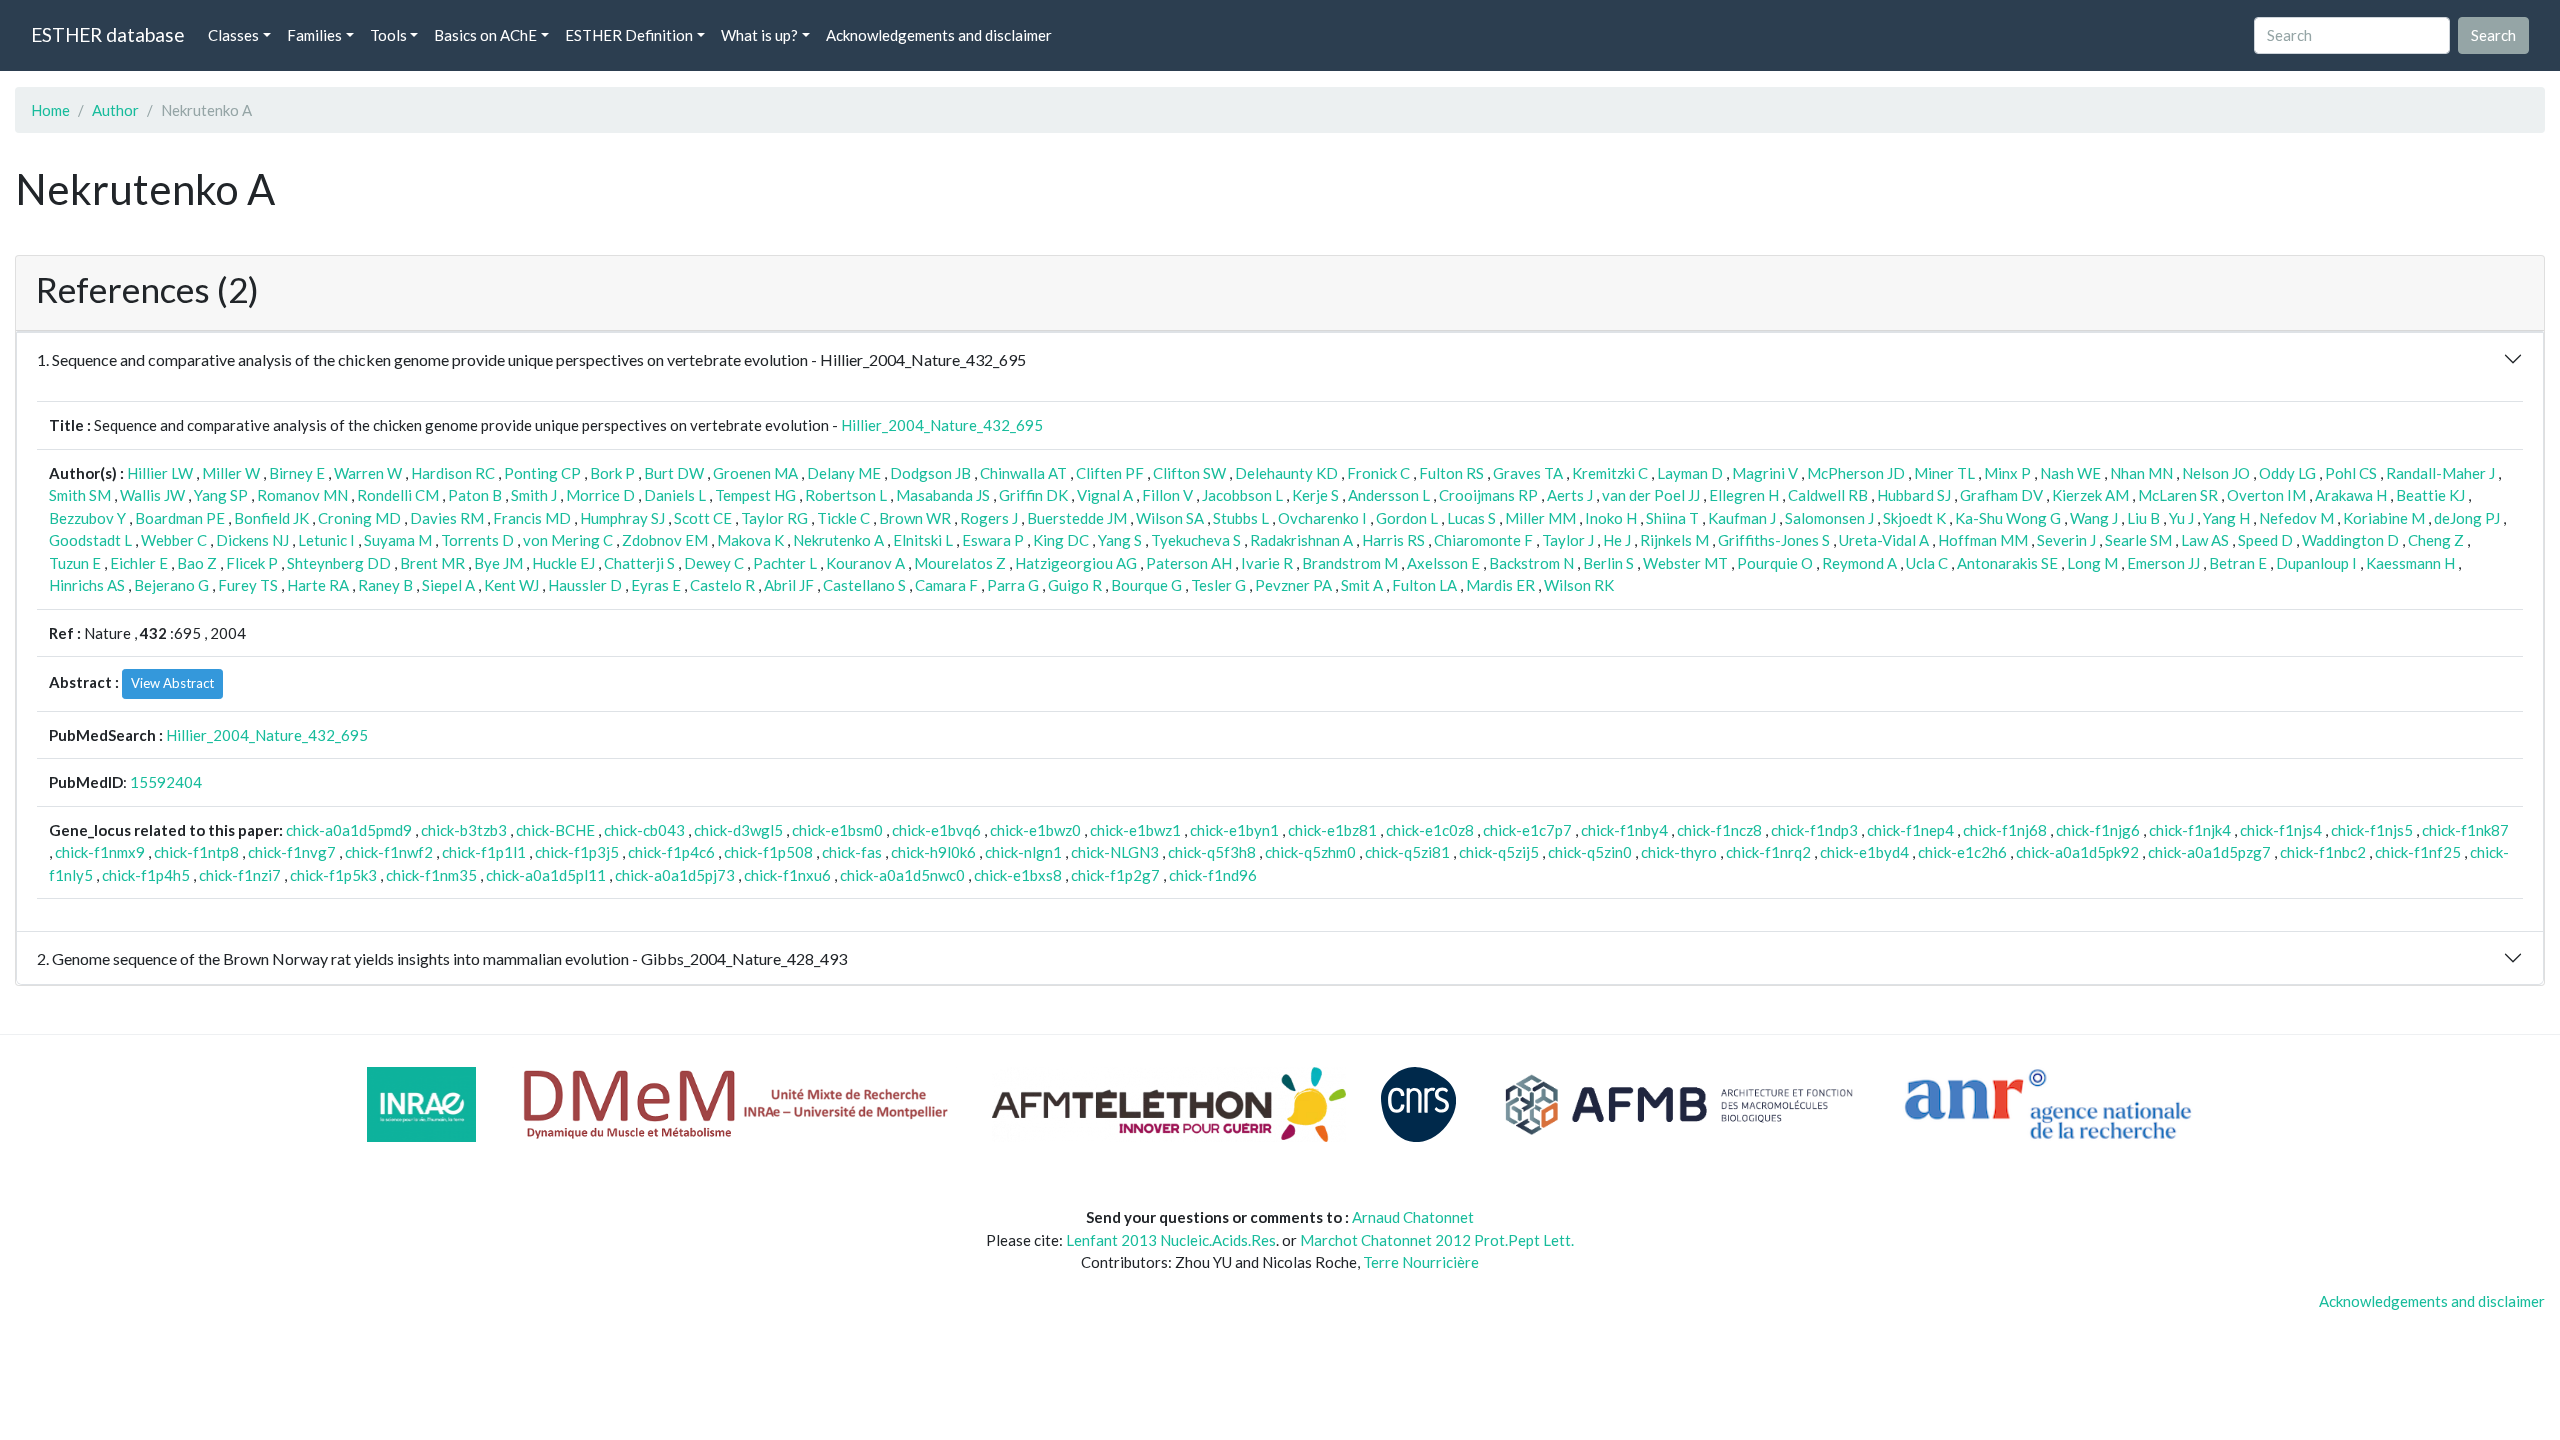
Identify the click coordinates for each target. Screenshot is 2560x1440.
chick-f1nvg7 (292, 852)
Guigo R (1075, 585)
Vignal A (1105, 495)
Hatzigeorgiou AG (1076, 563)
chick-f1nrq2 (1768, 852)
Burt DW (674, 473)
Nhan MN (2141, 473)
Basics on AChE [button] (485, 35)
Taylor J (1568, 540)
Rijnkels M (1674, 540)
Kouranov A (865, 563)
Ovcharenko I (1322, 518)
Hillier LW (160, 473)
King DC (1061, 540)
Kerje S (1315, 495)
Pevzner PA (1293, 585)
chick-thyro (1679, 852)
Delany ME (844, 473)
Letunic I (326, 540)
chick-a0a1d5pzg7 (2209, 852)
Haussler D (585, 585)
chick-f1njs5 (2372, 830)
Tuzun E (75, 563)
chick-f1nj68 (2005, 830)
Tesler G (1218, 585)
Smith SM (80, 495)
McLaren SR (2178, 495)
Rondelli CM (398, 495)
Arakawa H (2351, 495)
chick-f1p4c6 (671, 852)
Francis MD (532, 518)
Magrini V (1765, 473)
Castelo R (722, 585)
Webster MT (1685, 563)
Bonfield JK (271, 518)
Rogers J (989, 518)
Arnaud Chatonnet (1413, 1217)
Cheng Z (2436, 540)
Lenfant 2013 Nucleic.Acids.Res (1171, 1240)
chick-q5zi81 (1407, 852)
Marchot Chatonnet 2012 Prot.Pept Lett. (1437, 1240)
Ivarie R (1267, 563)
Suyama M (398, 540)
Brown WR (915, 518)
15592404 (166, 782)
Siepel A (448, 585)
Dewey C (714, 563)
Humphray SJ (622, 518)
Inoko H (1611, 518)
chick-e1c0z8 (1430, 830)
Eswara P (993, 540)
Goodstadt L (90, 540)
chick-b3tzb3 (464, 830)
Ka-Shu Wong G (2008, 518)
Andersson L (1389, 495)
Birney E (297, 473)
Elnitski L (923, 540)
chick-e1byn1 (1234, 830)
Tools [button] (388, 35)
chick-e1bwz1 (1135, 830)
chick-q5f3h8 (1212, 852)
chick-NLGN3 (1115, 852)
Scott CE (703, 518)
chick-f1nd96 (1213, 875)
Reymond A (1859, 563)
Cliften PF (1110, 473)
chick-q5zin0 (1590, 852)
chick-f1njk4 (2190, 830)
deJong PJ (2467, 518)
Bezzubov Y (87, 518)
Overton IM (2266, 495)
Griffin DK (1033, 495)
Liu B (2143, 518)
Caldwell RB (1828, 495)
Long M (2092, 563)
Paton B (475, 495)
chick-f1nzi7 (240, 875)
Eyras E (656, 585)
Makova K (750, 540)
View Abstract (172, 683)
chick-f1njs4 (2281, 830)
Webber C (174, 540)
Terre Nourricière (1421, 1262)
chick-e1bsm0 (837, 830)
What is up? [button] (759, 35)
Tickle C (843, 518)
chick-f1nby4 (1624, 830)
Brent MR (432, 563)
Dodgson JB (930, 473)
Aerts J (1570, 495)
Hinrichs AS (87, 585)
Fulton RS (1451, 473)
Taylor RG (774, 518)
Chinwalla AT (1023, 473)
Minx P (2007, 473)
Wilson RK (1579, 585)
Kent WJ (511, 585)
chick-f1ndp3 (1814, 830)
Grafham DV (2001, 495)
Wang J (2094, 518)
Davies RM (447, 518)
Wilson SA (1170, 518)
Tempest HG (755, 495)
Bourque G (1146, 585)
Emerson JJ (2163, 563)
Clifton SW (1189, 473)
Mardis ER (1500, 585)
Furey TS (248, 585)
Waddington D (2350, 540)
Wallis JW (152, 495)
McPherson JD (1856, 473)
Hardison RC (453, 473)
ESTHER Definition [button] (629, 35)
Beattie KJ (2430, 495)
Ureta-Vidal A (1884, 540)
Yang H (2226, 518)
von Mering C (568, 540)
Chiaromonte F (1483, 540)
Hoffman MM (1983, 540)
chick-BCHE (555, 830)
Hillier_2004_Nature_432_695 (942, 425)
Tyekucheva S (1196, 540)
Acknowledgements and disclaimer (939, 35)
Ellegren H (1744, 495)
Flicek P (252, 563)
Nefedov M (2296, 518)
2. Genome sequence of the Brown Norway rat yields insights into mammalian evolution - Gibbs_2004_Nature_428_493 (442, 958)
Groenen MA (755, 473)
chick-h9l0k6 (933, 852)
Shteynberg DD (339, 563)
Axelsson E (1443, 563)
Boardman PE (180, 518)
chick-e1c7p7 (1527, 830)
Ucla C (1927, 563)
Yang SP (221, 495)
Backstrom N (1531, 563)
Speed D (2265, 540)
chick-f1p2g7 (1115, 875)
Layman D (1690, 473)
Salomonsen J (1829, 518)
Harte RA (318, 585)
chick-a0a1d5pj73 (675, 875)
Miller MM (1540, 518)
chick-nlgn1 (1023, 852)
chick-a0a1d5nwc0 (902, 875)
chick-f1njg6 (2098, 830)
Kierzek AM (2090, 495)
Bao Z (197, 563)
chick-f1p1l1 (484, 852)
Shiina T (1672, 518)
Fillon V (1167, 495)
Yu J (2181, 518)
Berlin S (1608, 563)
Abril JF (789, 585)
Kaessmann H (2410, 563)
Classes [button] (233, 35)
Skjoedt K (1914, 518)
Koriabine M (2384, 518)
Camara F (946, 585)
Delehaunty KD (1286, 473)
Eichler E (139, 563)
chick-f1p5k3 (333, 875)
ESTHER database (107, 34)
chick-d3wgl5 (738, 830)
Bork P (612, 473)
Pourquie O (1775, 563)
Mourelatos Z (960, 563)
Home (50, 110)
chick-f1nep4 (1910, 830)
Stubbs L (1241, 518)
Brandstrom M (1350, 563)
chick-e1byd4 (1864, 852)
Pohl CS (2351, 473)
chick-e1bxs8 (1018, 875)
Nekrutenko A (838, 540)
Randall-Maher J (2440, 473)
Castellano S (864, 585)
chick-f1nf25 (2418, 852)
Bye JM (498, 563)
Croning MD (359, 518)
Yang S (1120, 540)
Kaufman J (1742, 518)
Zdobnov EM (665, 540)
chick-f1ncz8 (1719, 830)
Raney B (385, 585)
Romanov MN (302, 495)
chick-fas (852, 852)
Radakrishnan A (1301, 540)
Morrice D (600, 495)
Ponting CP (542, 473)
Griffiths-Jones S (1774, 540)
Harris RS (1393, 540)
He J (1617, 540)
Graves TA (1528, 473)
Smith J (534, 495)
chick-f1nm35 (431, 875)
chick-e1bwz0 (1035, 830)
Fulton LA (1424, 585)
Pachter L (785, 563)
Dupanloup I (2316, 563)
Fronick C (1378, 473)
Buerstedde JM (1077, 518)
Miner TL (1944, 473)
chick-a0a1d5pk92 (2077, 852)
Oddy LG (2287, 473)
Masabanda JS (943, 495)
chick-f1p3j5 (577, 852)
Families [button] (314, 35)
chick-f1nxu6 (787, 875)
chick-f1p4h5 (146, 875)
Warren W (368, 473)
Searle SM (2138, 540)
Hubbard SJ (1914, 495)
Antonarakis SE (2007, 563)
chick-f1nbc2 (2323, 852)
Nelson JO (2216, 473)
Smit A (1362, 585)
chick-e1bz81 (1332, 830)
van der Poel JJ (1651, 495)
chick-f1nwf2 (389, 852)
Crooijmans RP (1488, 495)
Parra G (1013, 585)
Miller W (231, 473)
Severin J (2066, 540)
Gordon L (1407, 518)
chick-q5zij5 (1499, 852)
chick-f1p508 (768, 852)
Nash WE (2070, 473)
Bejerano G (171, 585)
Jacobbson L (1242, 495)
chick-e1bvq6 (936, 830)
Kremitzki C (1610, 473)
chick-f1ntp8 (196, 852)
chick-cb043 (644, 830)
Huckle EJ (563, 563)
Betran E (2238, 563)
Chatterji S (639, 563)
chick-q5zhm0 (1310, 852)
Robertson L (846, 495)
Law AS (2205, 540)
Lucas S (1471, 518)
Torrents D (477, 540)
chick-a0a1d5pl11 (546, 875)
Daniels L (675, 495)
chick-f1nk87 (2465, 830)
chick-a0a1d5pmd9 (349, 830)
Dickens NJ (252, 540)
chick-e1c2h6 (1962, 852)
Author (115, 110)
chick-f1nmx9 (100, 852)
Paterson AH (1189, 563)
